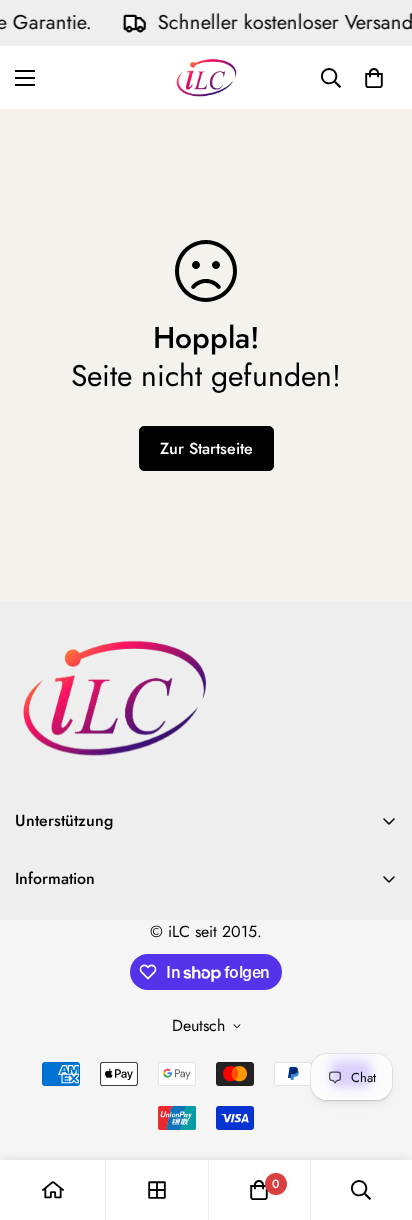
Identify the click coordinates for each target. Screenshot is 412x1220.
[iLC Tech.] (206, 77)
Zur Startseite (206, 448)
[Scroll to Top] (376, 1114)
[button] (374, 78)
